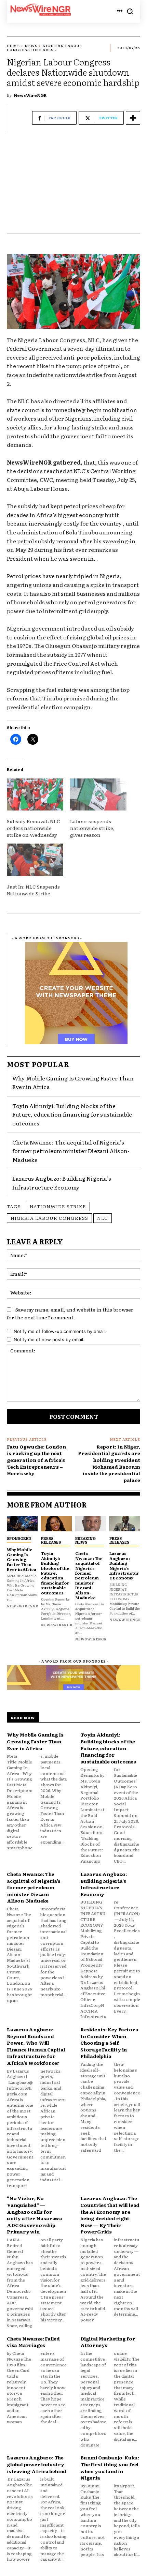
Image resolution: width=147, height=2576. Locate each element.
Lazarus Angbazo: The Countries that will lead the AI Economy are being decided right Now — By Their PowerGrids (110, 2215)
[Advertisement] (73, 186)
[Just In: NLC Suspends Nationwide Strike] (35, 860)
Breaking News (85, 1540)
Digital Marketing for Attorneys (108, 2342)
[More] (133, 118)
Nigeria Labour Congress (49, 1218)
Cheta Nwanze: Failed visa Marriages (33, 2342)
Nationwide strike (58, 1206)
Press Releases (51, 1540)
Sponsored (19, 1538)
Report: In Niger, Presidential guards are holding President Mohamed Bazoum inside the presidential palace (109, 1463)
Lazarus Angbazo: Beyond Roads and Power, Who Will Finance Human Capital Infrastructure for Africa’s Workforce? (36, 2046)
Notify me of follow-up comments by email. (60, 1331)
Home (13, 46)
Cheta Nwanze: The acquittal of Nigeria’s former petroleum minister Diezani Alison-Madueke (71, 1151)
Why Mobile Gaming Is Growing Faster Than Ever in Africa (22, 1559)
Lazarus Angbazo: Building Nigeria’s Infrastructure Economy (62, 1183)
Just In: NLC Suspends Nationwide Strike (33, 890)
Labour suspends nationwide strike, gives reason (92, 828)
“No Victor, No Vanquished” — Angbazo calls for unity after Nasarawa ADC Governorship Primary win (35, 2215)
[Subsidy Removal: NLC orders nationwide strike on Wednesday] (35, 794)
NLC (103, 1218)
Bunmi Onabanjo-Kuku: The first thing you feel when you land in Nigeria (110, 2467)
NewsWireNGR (30, 95)
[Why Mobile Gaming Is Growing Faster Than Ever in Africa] (22, 1524)
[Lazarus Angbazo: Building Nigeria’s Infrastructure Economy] (125, 1524)
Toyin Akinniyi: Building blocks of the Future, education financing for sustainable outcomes (72, 1114)
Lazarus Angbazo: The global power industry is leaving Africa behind (37, 2464)
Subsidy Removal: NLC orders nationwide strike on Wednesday (34, 828)
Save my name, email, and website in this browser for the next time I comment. (70, 1313)
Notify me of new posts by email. (49, 1339)
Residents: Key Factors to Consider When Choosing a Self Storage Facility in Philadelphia (109, 2043)
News (31, 46)
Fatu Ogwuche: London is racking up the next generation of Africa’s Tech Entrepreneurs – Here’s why (36, 1460)
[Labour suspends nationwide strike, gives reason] (98, 794)
